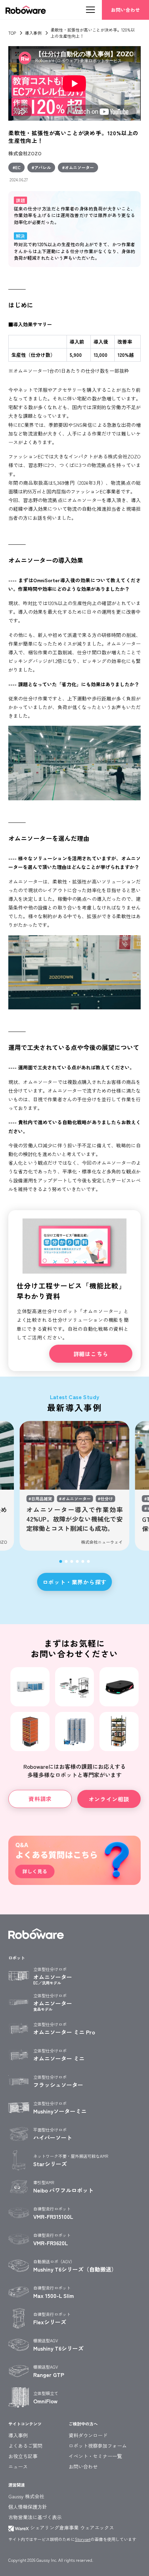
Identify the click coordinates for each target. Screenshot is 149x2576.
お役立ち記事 (23, 2456)
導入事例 (33, 33)
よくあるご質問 (25, 2446)
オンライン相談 (109, 1799)
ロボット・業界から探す (75, 1582)
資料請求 (40, 1799)
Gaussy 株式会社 (26, 2496)
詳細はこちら (91, 1354)
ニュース (18, 2466)
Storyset (83, 2539)
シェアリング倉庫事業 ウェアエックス (71, 2527)
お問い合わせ (125, 10)
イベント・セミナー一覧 (95, 2456)
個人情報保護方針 (28, 2507)
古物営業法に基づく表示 (35, 2517)
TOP (12, 33)
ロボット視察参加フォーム (98, 2446)
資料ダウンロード (88, 2435)
